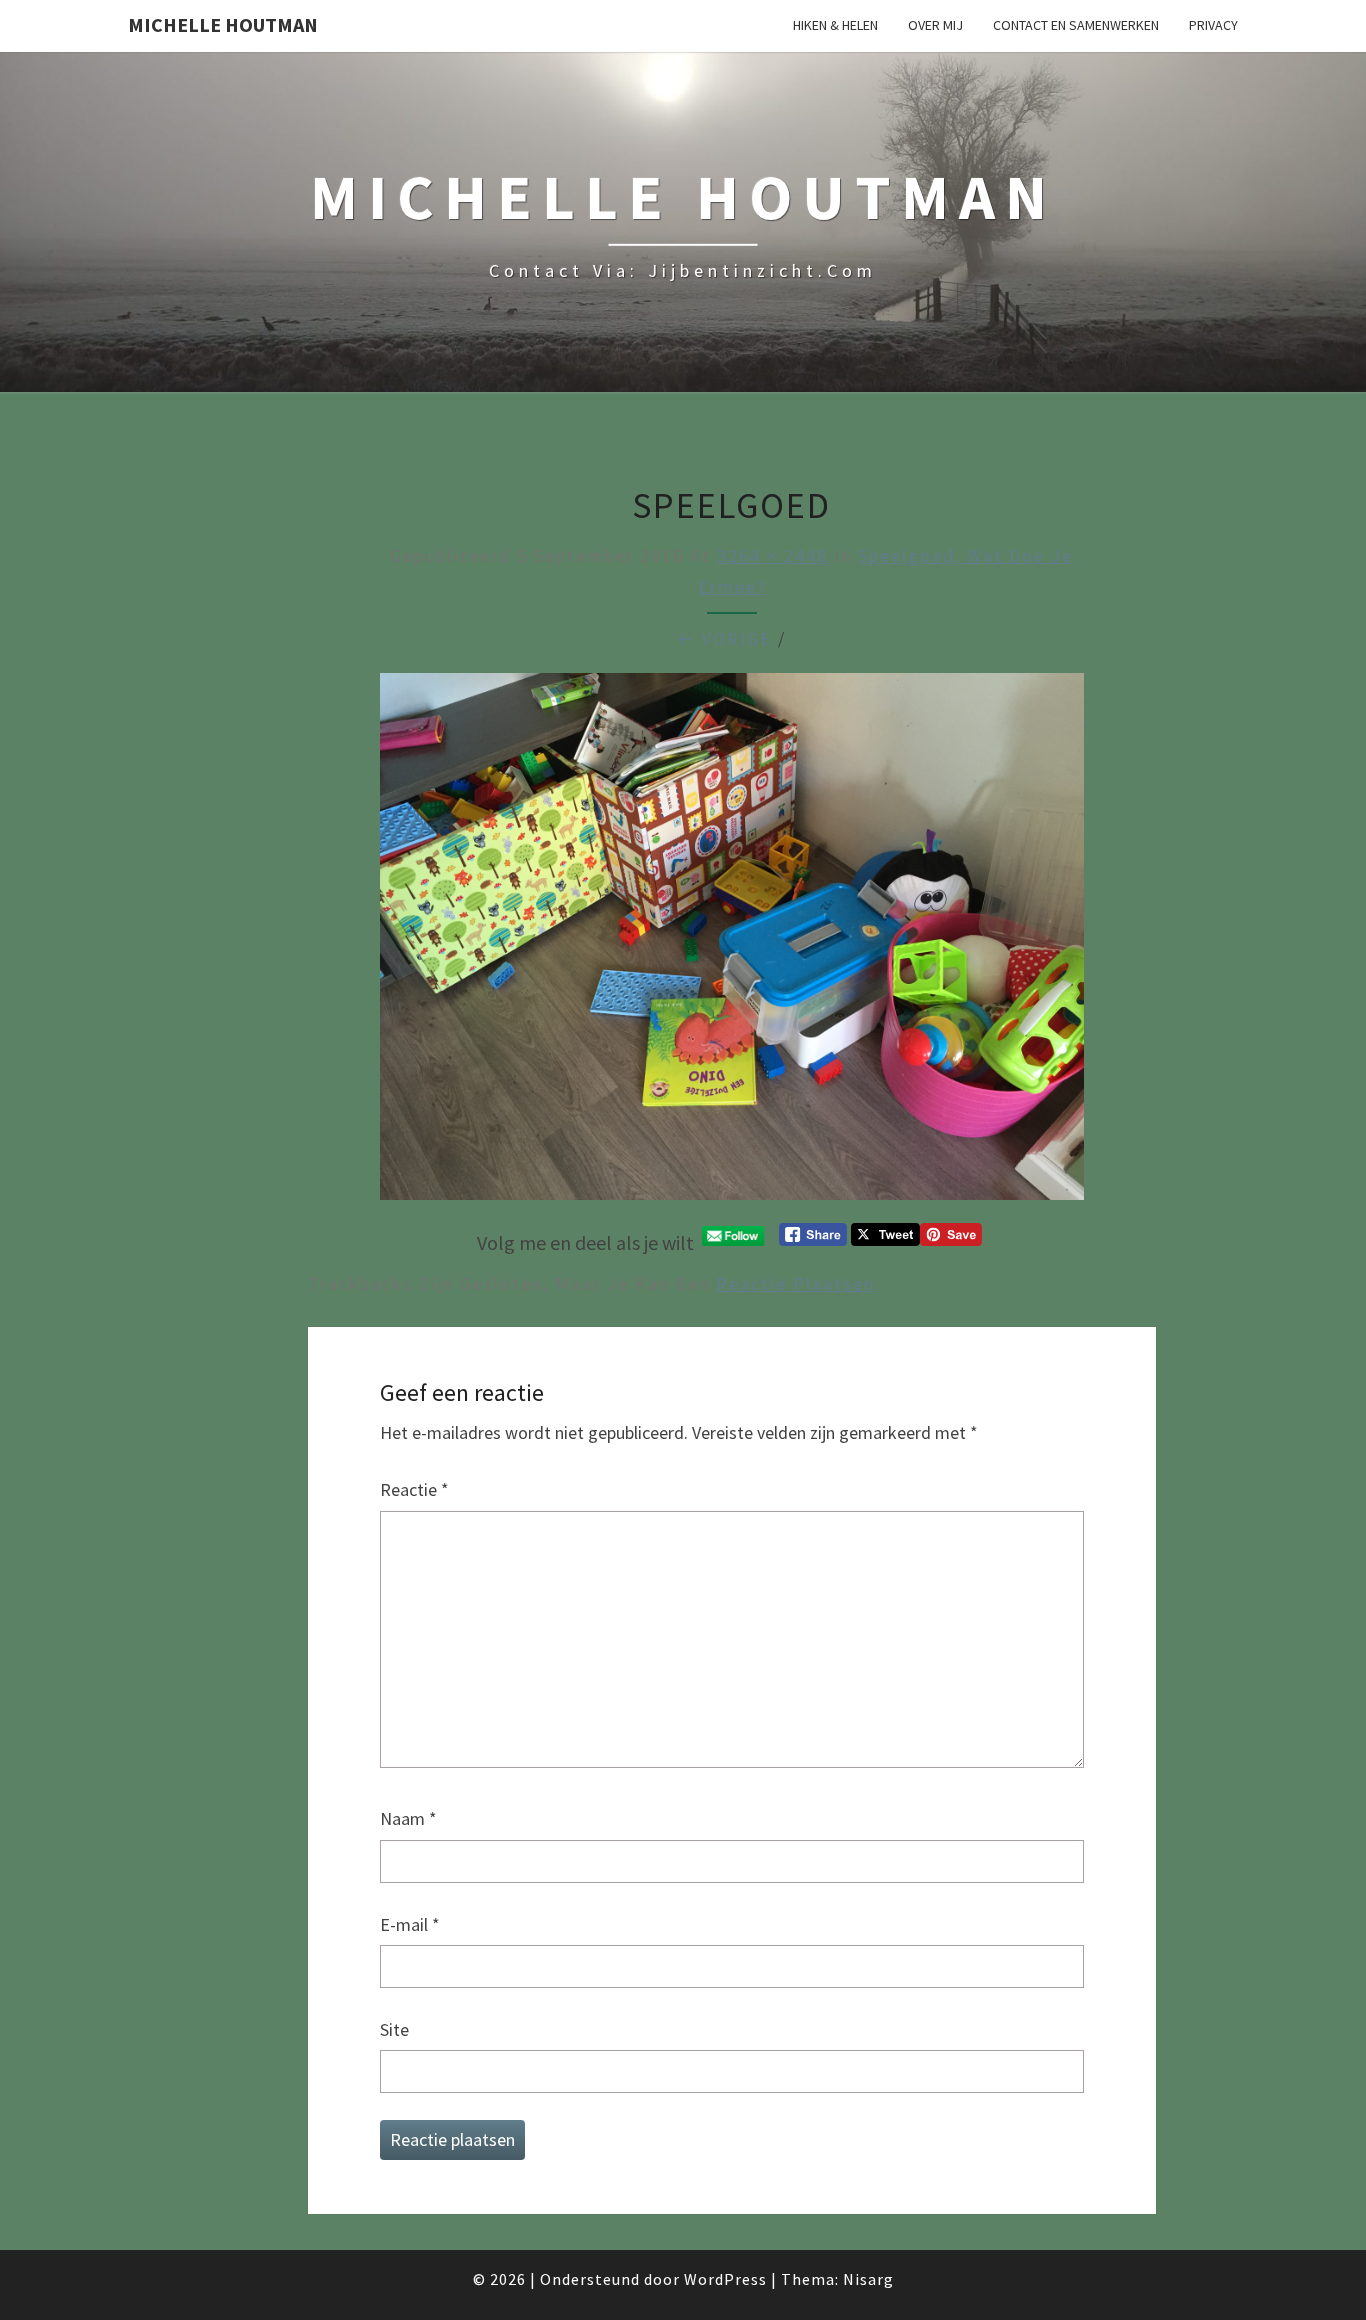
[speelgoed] (732, 943)
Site (394, 2029)
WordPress (725, 2279)
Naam (408, 1818)
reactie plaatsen (795, 1283)
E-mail (410, 1924)
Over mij (935, 25)
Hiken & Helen (835, 25)
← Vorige (724, 638)
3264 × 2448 (772, 555)
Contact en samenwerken (1076, 25)
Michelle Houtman (223, 24)
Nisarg (868, 2279)
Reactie (414, 1489)
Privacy (1213, 25)
